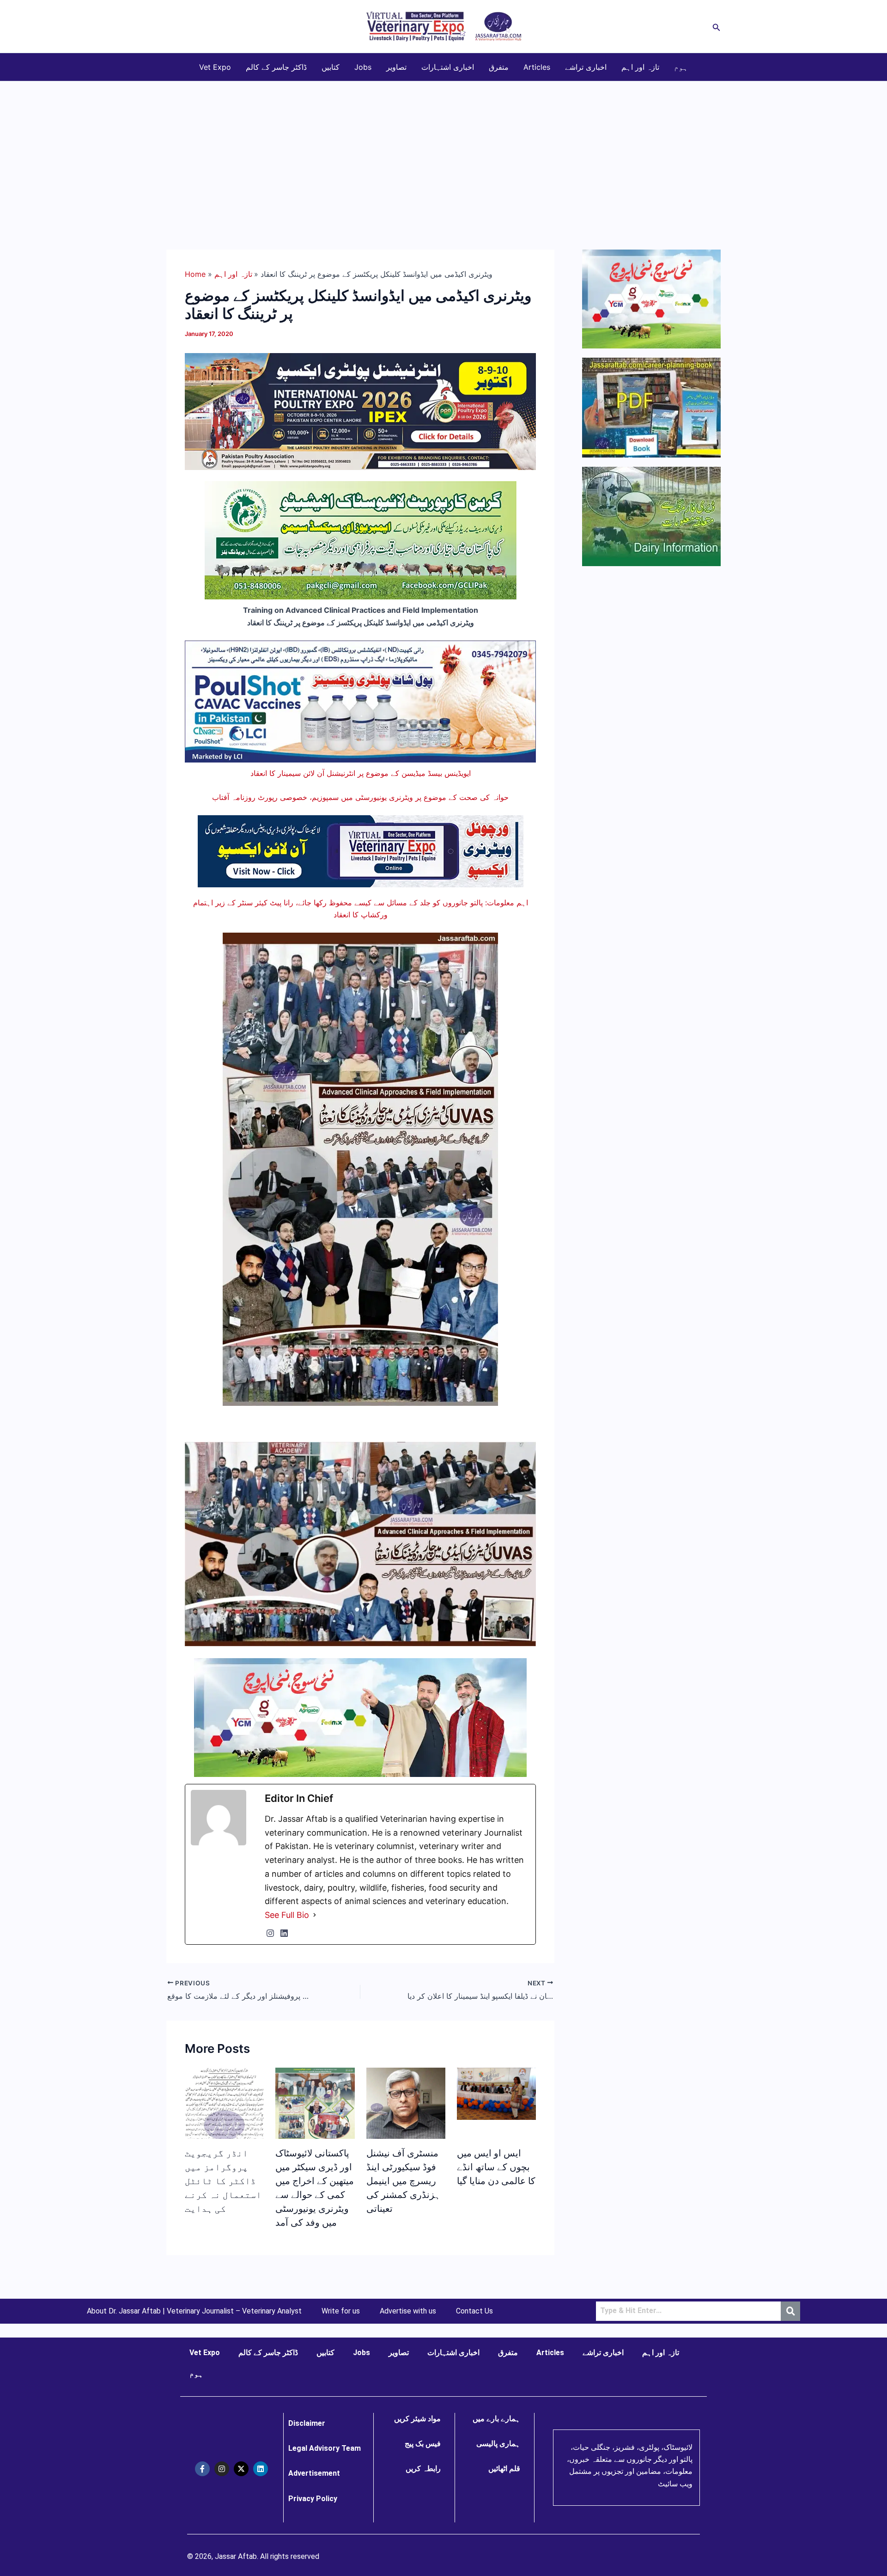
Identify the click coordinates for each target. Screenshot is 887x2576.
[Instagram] (270, 1933)
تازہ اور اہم (640, 67)
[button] (717, 27)
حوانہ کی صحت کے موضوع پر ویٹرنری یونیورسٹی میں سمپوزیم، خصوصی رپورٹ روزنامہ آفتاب (360, 797)
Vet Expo (215, 67)
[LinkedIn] (284, 1933)
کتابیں (331, 67)
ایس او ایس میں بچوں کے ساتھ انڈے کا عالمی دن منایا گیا (496, 2167)
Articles (537, 67)
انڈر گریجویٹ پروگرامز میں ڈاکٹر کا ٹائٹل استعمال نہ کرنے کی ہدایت (223, 2181)
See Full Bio (287, 1915)
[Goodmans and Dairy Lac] (360, 1717)
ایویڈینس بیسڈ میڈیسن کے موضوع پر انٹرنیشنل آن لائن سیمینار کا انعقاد (361, 773)
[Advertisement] (443, 151)
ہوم (681, 67)
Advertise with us (408, 2311)
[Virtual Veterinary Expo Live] (361, 850)
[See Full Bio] (315, 1915)
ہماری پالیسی (498, 2444)
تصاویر (396, 67)
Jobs (363, 67)
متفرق (499, 67)
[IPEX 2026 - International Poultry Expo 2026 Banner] (360, 411)
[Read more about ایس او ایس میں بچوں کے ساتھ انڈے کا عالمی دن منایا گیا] (496, 2093)
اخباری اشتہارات (448, 67)
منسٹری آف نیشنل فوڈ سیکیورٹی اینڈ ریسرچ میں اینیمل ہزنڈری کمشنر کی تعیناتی (403, 2181)
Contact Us (474, 2311)
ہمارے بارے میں (496, 2419)
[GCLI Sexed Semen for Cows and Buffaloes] (361, 540)
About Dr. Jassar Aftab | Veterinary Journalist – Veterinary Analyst (194, 2311)
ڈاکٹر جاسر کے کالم (276, 67)
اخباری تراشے (586, 67)
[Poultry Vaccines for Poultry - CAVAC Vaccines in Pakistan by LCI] (360, 701)
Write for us (341, 2311)
